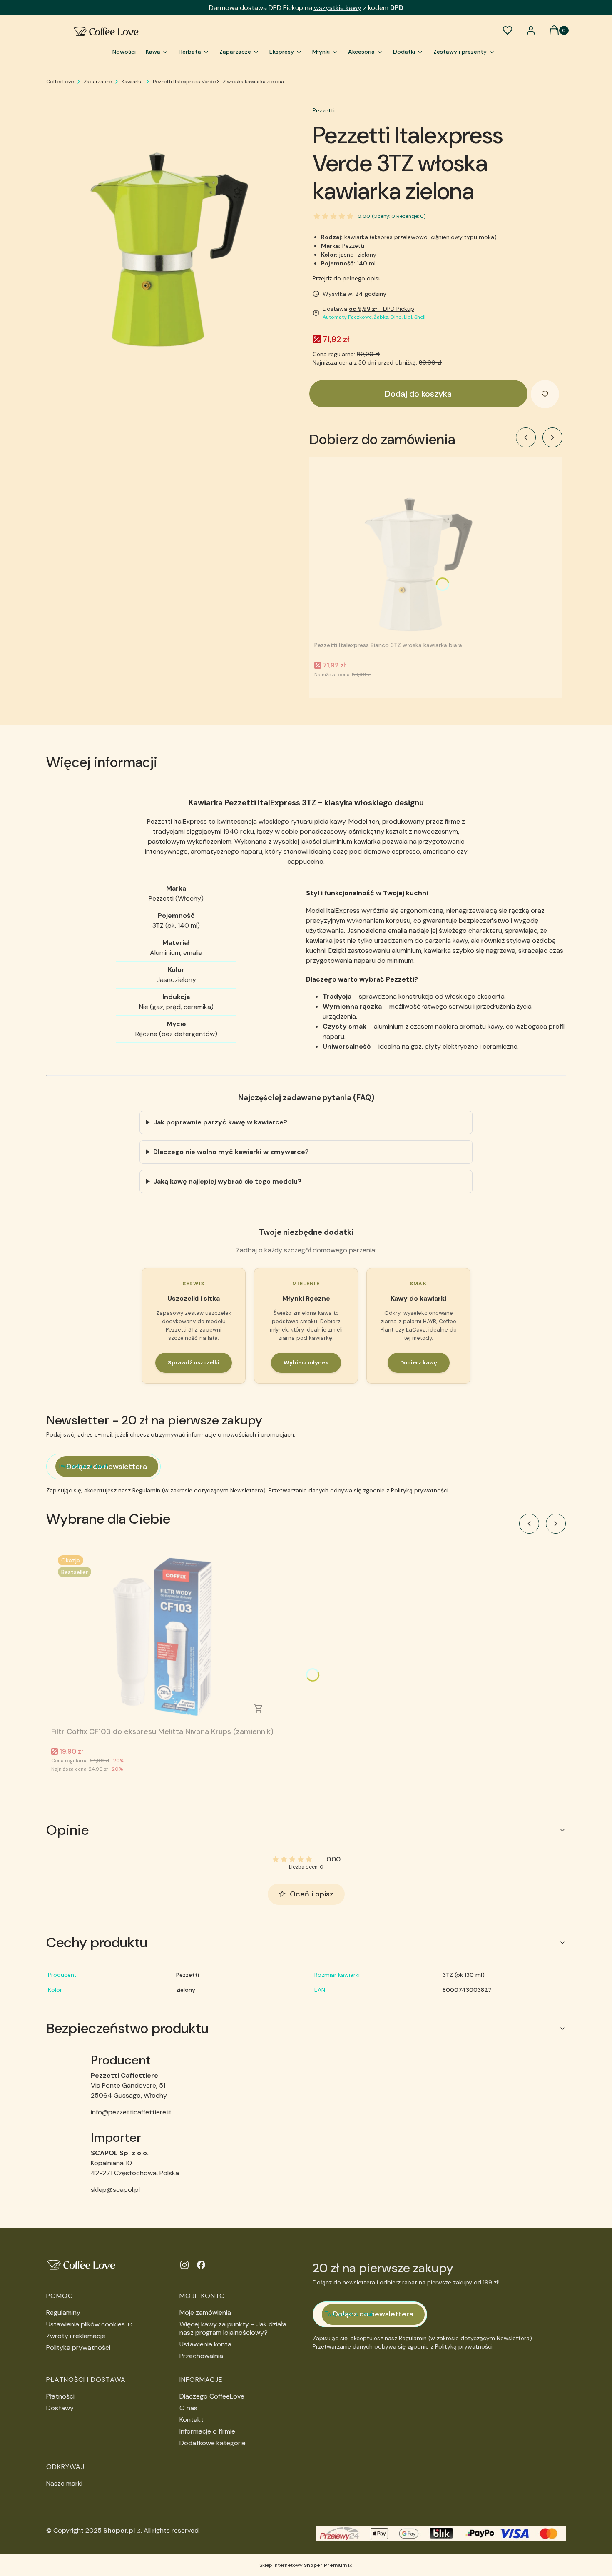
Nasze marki (64, 2483)
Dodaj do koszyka (418, 394)
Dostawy (60, 2408)
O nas (188, 2408)
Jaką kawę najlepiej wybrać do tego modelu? (227, 1181)
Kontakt (192, 2420)
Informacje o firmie (207, 2431)
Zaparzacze (98, 82)
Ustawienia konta (205, 2344)
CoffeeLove (60, 82)
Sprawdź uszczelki (194, 1363)
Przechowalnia (201, 2356)
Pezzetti (324, 110)
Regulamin (146, 1490)
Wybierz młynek (306, 1363)
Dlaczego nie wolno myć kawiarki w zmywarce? (231, 1152)
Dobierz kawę (419, 1363)
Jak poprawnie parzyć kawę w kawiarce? (220, 1122)
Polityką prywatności (420, 1490)
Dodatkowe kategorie (213, 2443)
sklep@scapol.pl (115, 2190)
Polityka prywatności (78, 2347)
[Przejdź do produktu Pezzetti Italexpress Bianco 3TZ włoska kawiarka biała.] (418, 550)
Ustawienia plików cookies (86, 2324)
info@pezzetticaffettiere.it (131, 2112)
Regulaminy (63, 2312)
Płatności (60, 2396)
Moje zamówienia (205, 2312)
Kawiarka (132, 82)
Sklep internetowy (303, 2565)
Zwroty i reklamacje (76, 2336)
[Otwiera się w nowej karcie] (184, 2265)
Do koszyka (259, 1709)
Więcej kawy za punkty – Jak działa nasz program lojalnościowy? (233, 2328)
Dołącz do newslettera (107, 1467)
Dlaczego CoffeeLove (212, 2396)
